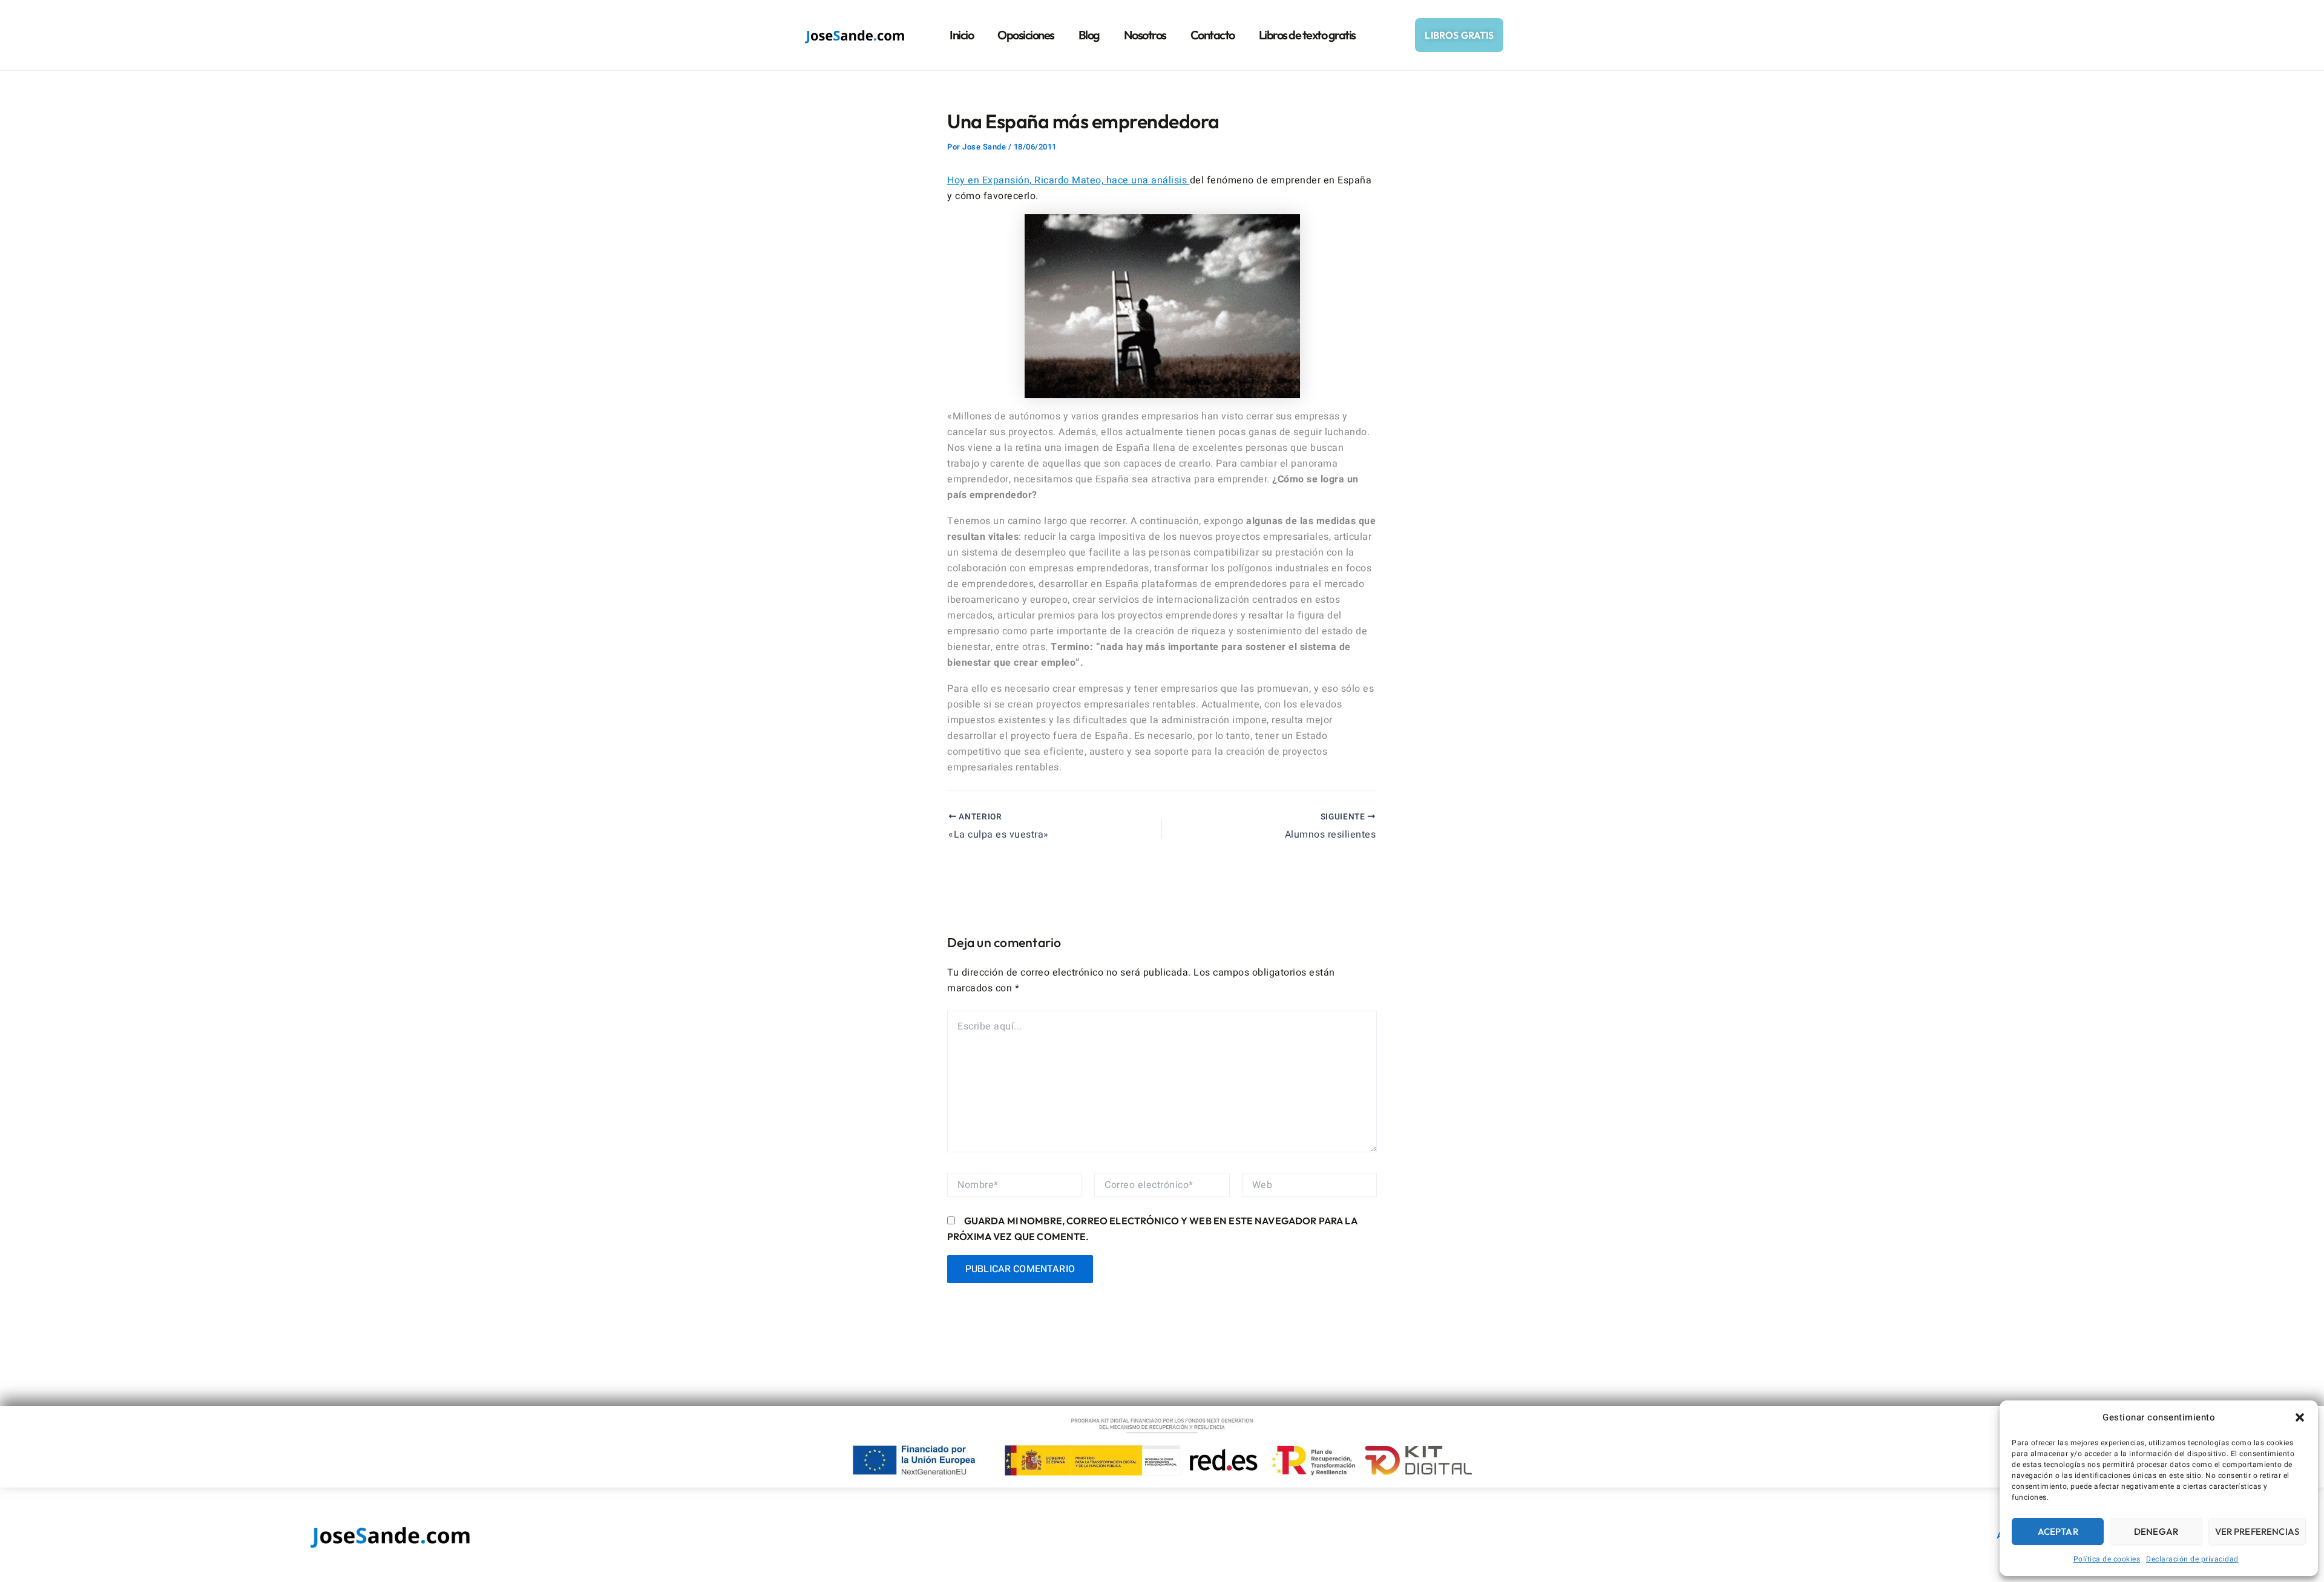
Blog (1089, 35)
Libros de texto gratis (1307, 35)
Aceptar (2058, 1531)
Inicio (961, 35)
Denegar (2156, 1531)
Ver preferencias (2257, 1531)
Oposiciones (1026, 35)
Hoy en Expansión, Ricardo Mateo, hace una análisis (1068, 180)
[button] (2300, 1417)
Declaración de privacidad (2192, 1559)
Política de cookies (2107, 1559)
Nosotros (1145, 35)
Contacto (1213, 35)
